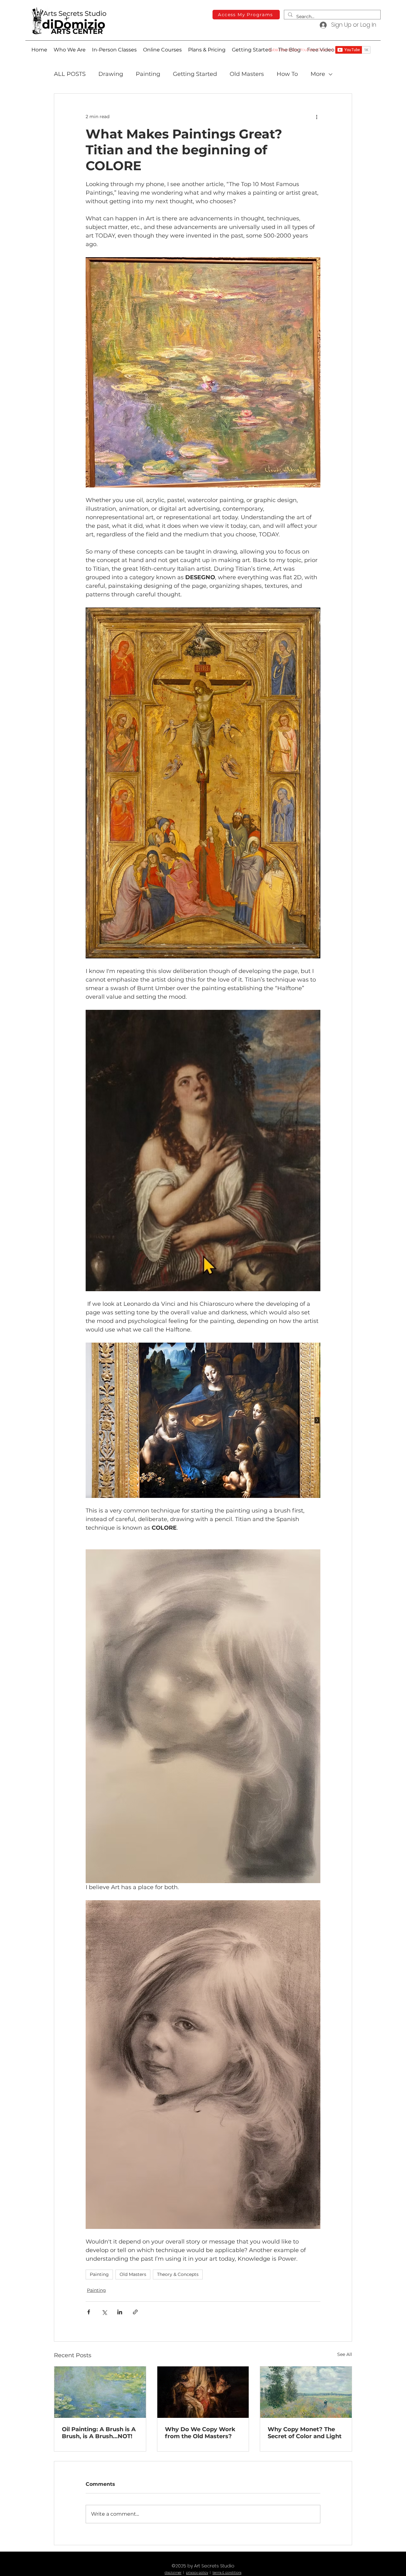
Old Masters (247, 74)
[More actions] (317, 117)
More (318, 74)
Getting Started (195, 74)
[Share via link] (135, 2312)
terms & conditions (227, 2573)
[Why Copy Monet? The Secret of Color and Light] (306, 2392)
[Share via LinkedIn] (120, 2312)
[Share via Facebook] (89, 2312)
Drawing (111, 74)
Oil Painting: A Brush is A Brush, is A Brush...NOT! (99, 2433)
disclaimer (173, 2573)
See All (345, 2354)
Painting (148, 74)
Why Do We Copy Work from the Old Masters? (200, 2433)
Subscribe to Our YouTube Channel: (301, 50)
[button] (162, 50)
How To (287, 74)
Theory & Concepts (178, 2274)
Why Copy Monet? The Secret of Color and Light (305, 2433)
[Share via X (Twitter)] (104, 2312)
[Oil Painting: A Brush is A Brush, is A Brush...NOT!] (100, 2392)
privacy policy (197, 2573)
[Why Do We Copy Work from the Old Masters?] (203, 2392)
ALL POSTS (70, 74)
